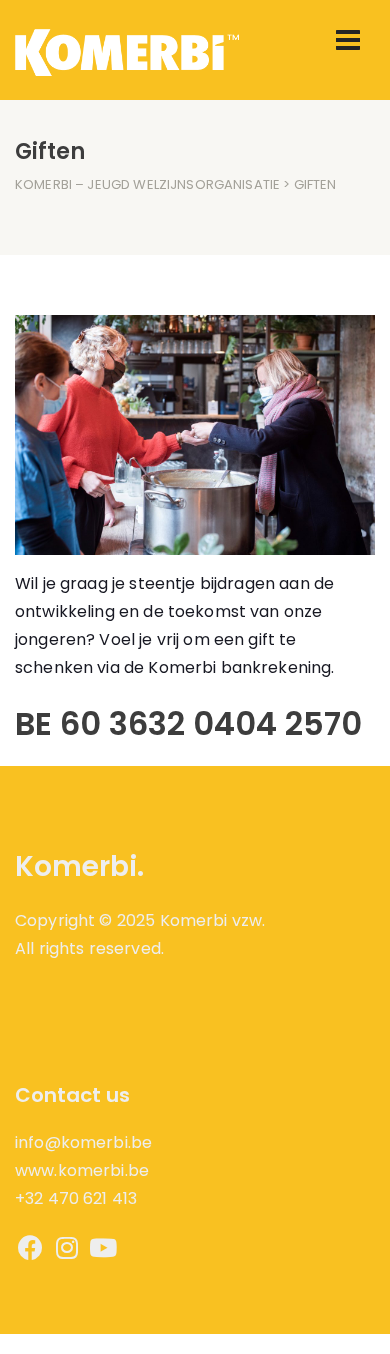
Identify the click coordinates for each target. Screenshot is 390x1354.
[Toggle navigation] (348, 40)
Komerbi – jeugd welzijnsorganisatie (147, 184)
